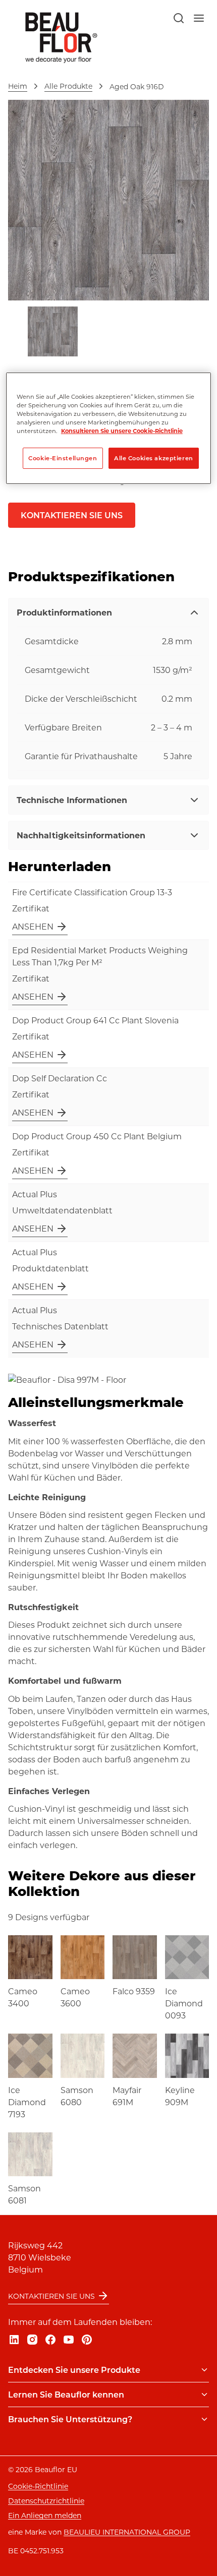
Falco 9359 (134, 1991)
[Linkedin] (14, 2340)
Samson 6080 (77, 2096)
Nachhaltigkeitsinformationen (81, 835)
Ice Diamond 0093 (184, 2003)
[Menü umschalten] (204, 2370)
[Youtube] (69, 2340)
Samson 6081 (24, 2194)
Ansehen (33, 926)
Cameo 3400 (23, 1997)
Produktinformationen (64, 612)
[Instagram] (32, 2340)
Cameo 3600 (75, 1997)
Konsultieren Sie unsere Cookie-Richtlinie (122, 431)
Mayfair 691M (127, 2096)
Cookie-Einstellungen (63, 458)
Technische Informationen (72, 800)
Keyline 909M (180, 2096)
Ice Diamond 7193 (27, 2102)
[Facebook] (50, 2340)
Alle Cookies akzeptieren (154, 458)
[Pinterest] (87, 2340)
